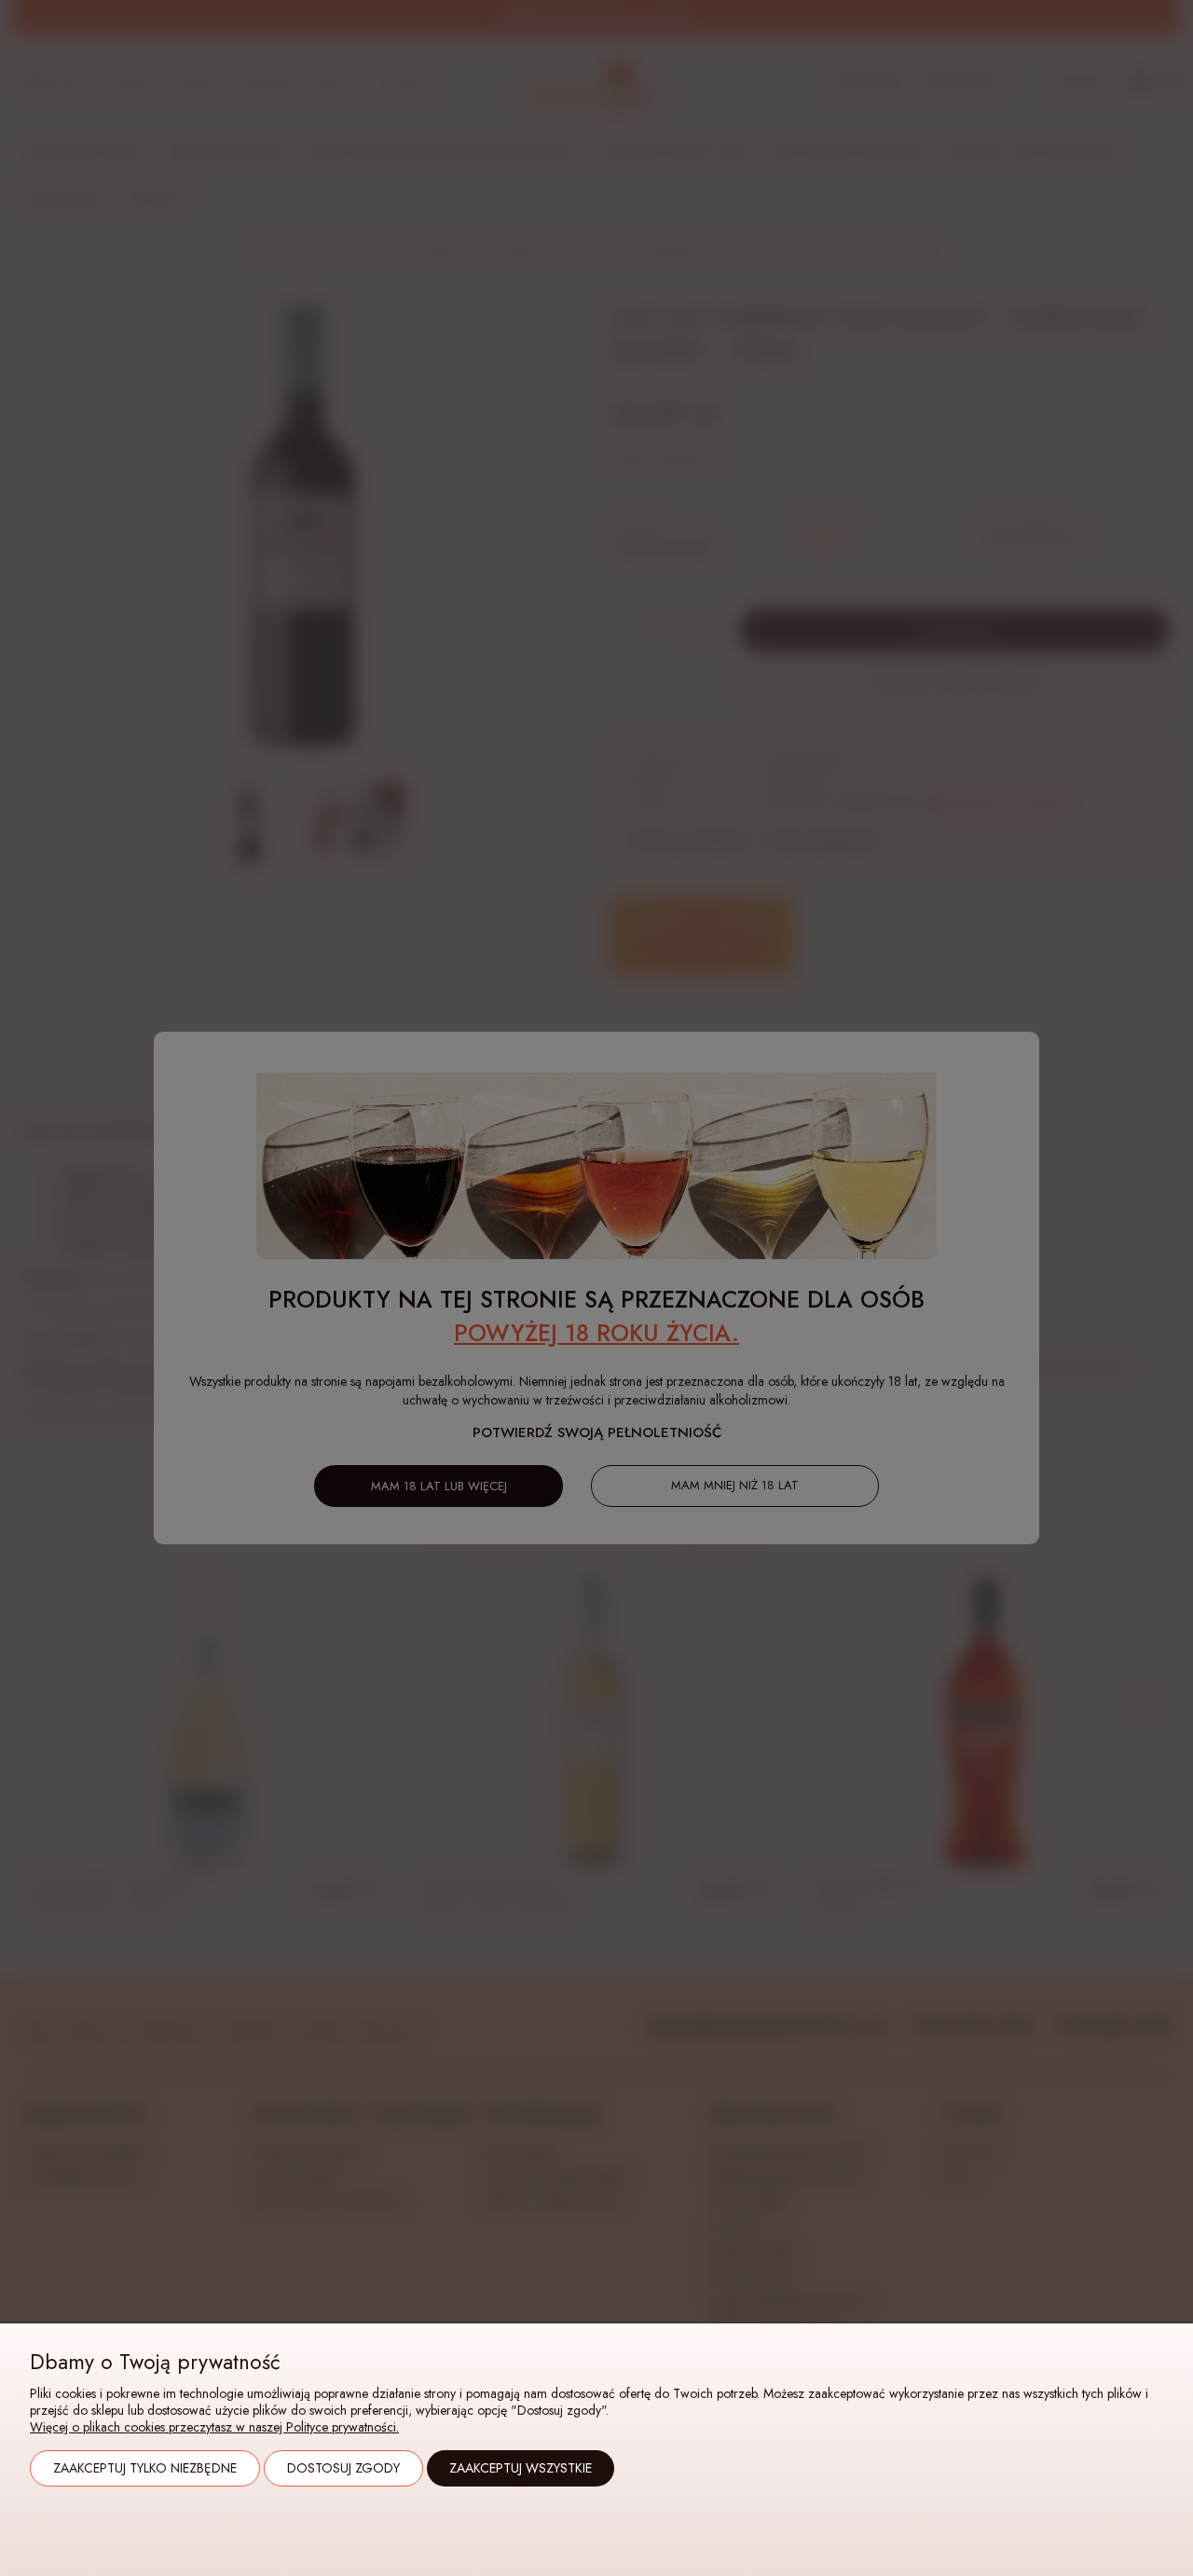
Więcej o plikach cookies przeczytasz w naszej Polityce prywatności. (214, 2427)
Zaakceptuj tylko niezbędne (145, 2468)
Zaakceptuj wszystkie (521, 2468)
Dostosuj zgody (343, 2468)
